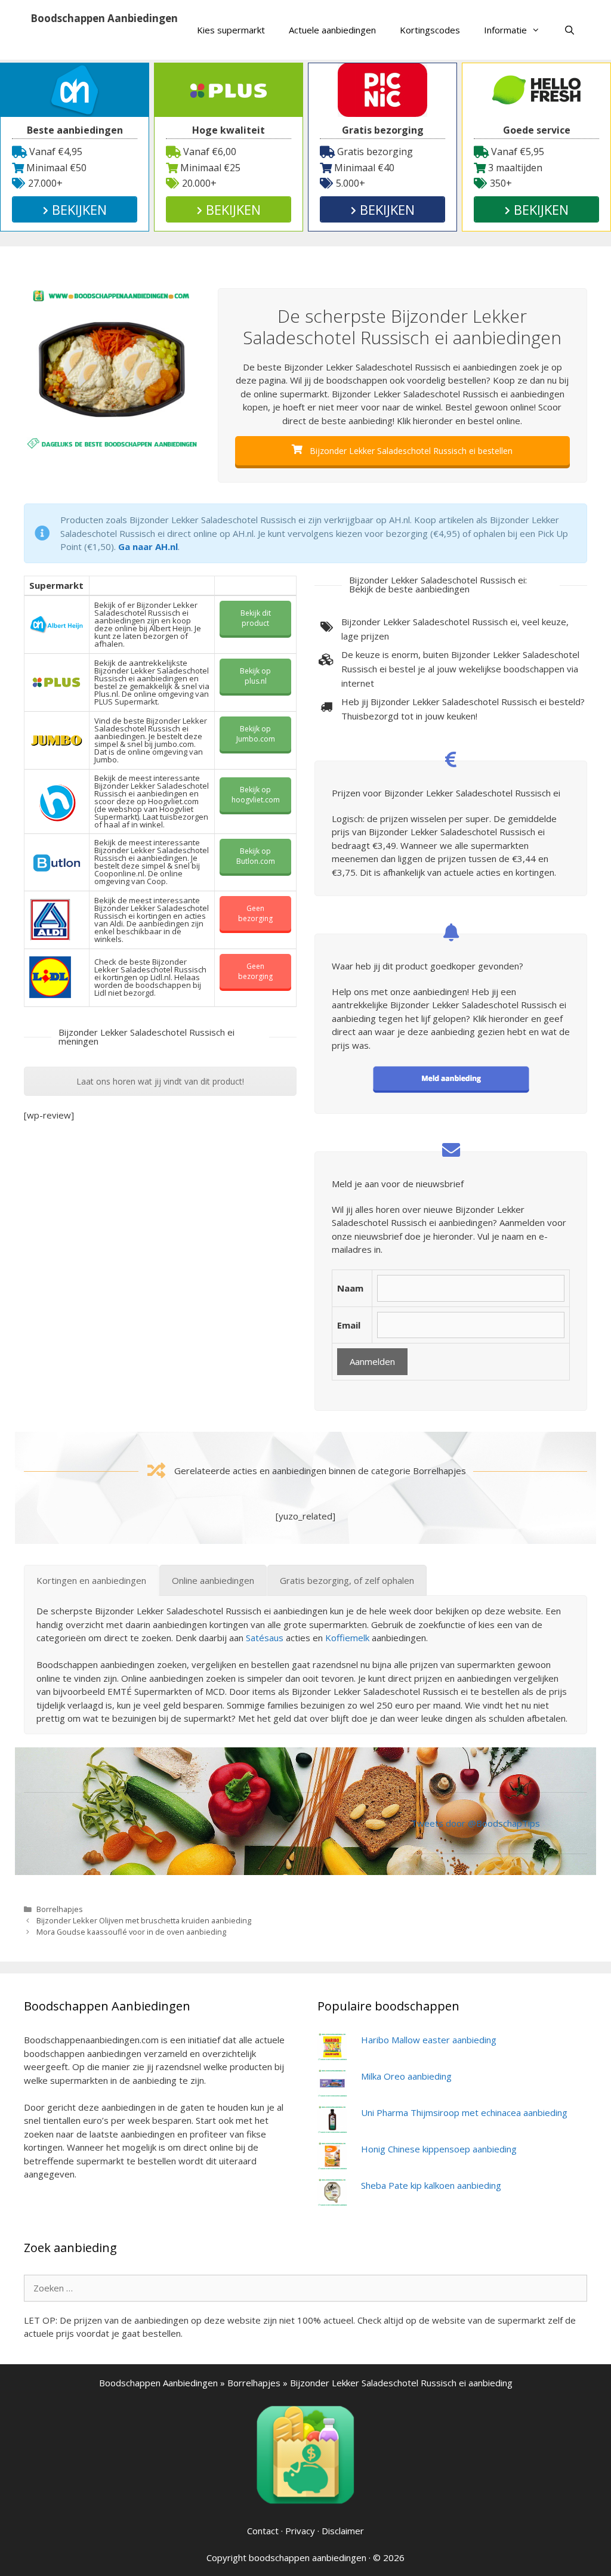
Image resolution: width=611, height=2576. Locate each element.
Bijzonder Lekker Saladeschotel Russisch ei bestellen (410, 451)
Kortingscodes (430, 30)
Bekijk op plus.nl (255, 676)
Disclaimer (343, 2531)
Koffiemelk (347, 1638)
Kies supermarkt (231, 30)
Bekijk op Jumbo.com (256, 734)
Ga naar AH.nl (148, 546)
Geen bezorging (255, 913)
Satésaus (265, 1638)
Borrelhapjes (60, 1909)
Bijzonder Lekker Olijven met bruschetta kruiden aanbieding (144, 1920)
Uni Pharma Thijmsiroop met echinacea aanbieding (464, 2112)
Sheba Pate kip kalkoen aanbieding (431, 2185)
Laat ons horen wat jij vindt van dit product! (160, 1081)
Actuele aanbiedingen (332, 30)
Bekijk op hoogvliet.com (256, 795)
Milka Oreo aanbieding (406, 2076)
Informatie (505, 30)
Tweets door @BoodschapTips (476, 1823)
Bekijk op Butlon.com (256, 856)
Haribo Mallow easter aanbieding (429, 2040)
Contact (263, 2531)
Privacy (300, 2531)
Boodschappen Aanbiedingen (104, 18)
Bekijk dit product (256, 618)
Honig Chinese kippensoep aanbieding (439, 2149)
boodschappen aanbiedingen (308, 2558)
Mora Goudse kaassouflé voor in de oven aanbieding (131, 1932)
